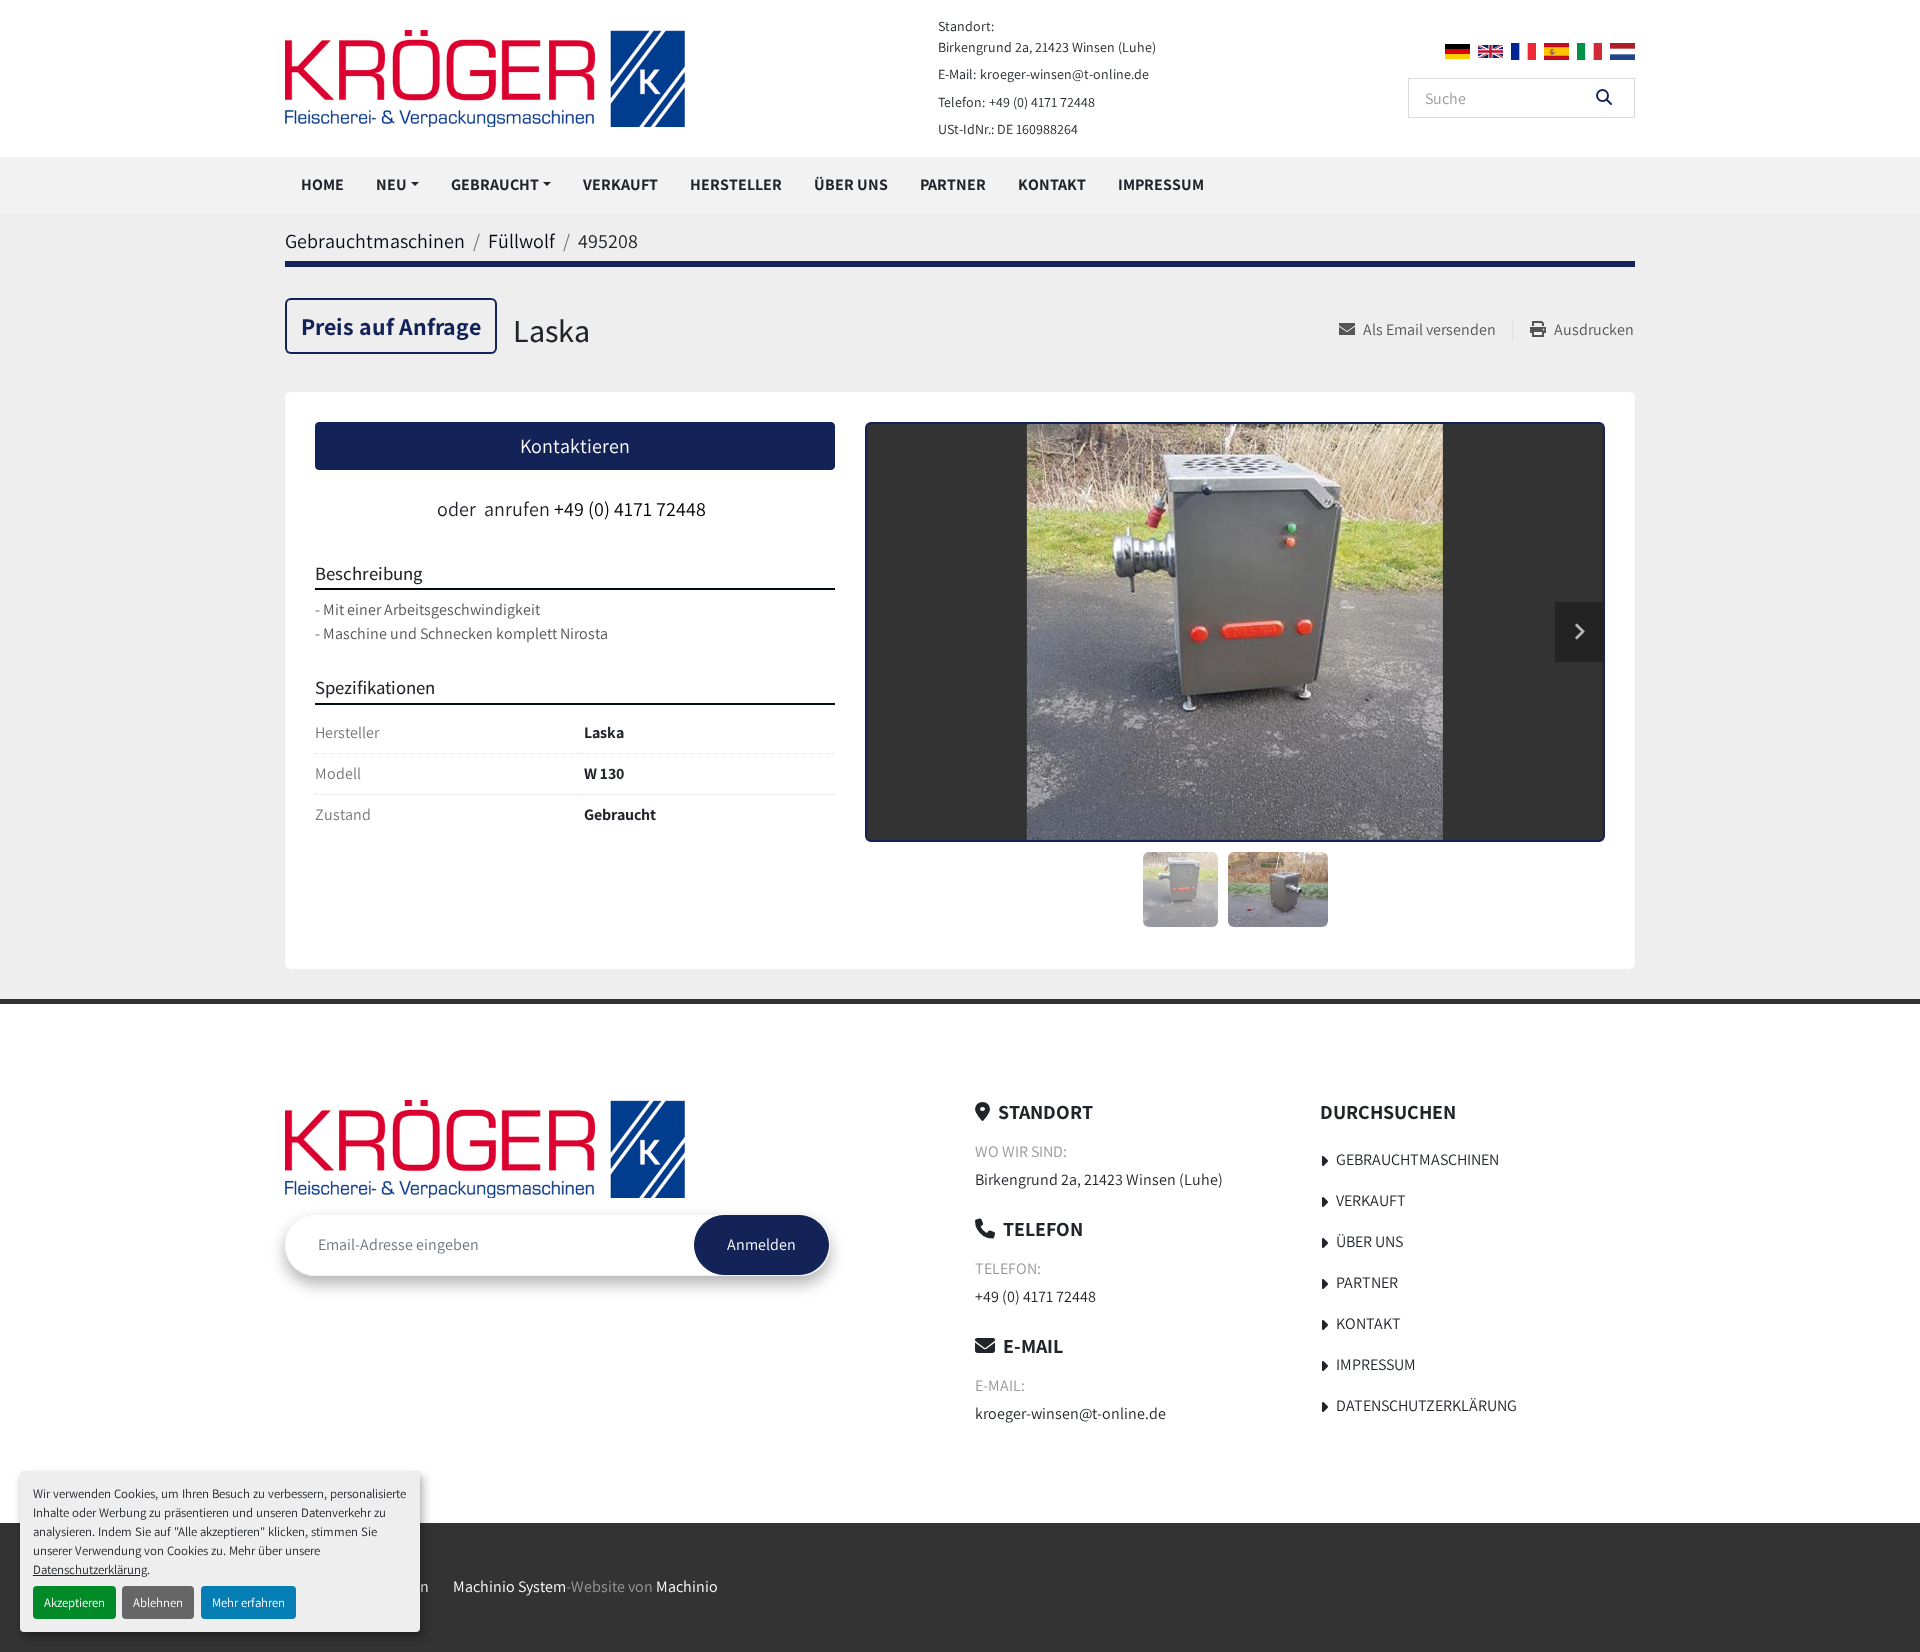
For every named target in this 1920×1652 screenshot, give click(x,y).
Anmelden (761, 1244)
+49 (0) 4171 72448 (1042, 102)
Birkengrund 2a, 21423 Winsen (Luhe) (1047, 47)
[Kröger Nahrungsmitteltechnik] (485, 1148)
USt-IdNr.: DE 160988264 (1008, 129)
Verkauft (620, 184)
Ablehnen (158, 1602)
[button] (397, 185)
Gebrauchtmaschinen (1417, 1159)
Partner (953, 184)
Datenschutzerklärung (90, 1569)
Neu (391, 184)
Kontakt (1052, 184)
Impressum (1161, 184)
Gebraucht (495, 184)
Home (322, 184)
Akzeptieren (74, 1602)
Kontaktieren (575, 446)
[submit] (1604, 98)
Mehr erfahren (248, 1602)
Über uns (851, 184)
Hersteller (736, 184)
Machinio (687, 1586)
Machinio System (509, 1586)
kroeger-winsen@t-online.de (1064, 74)
